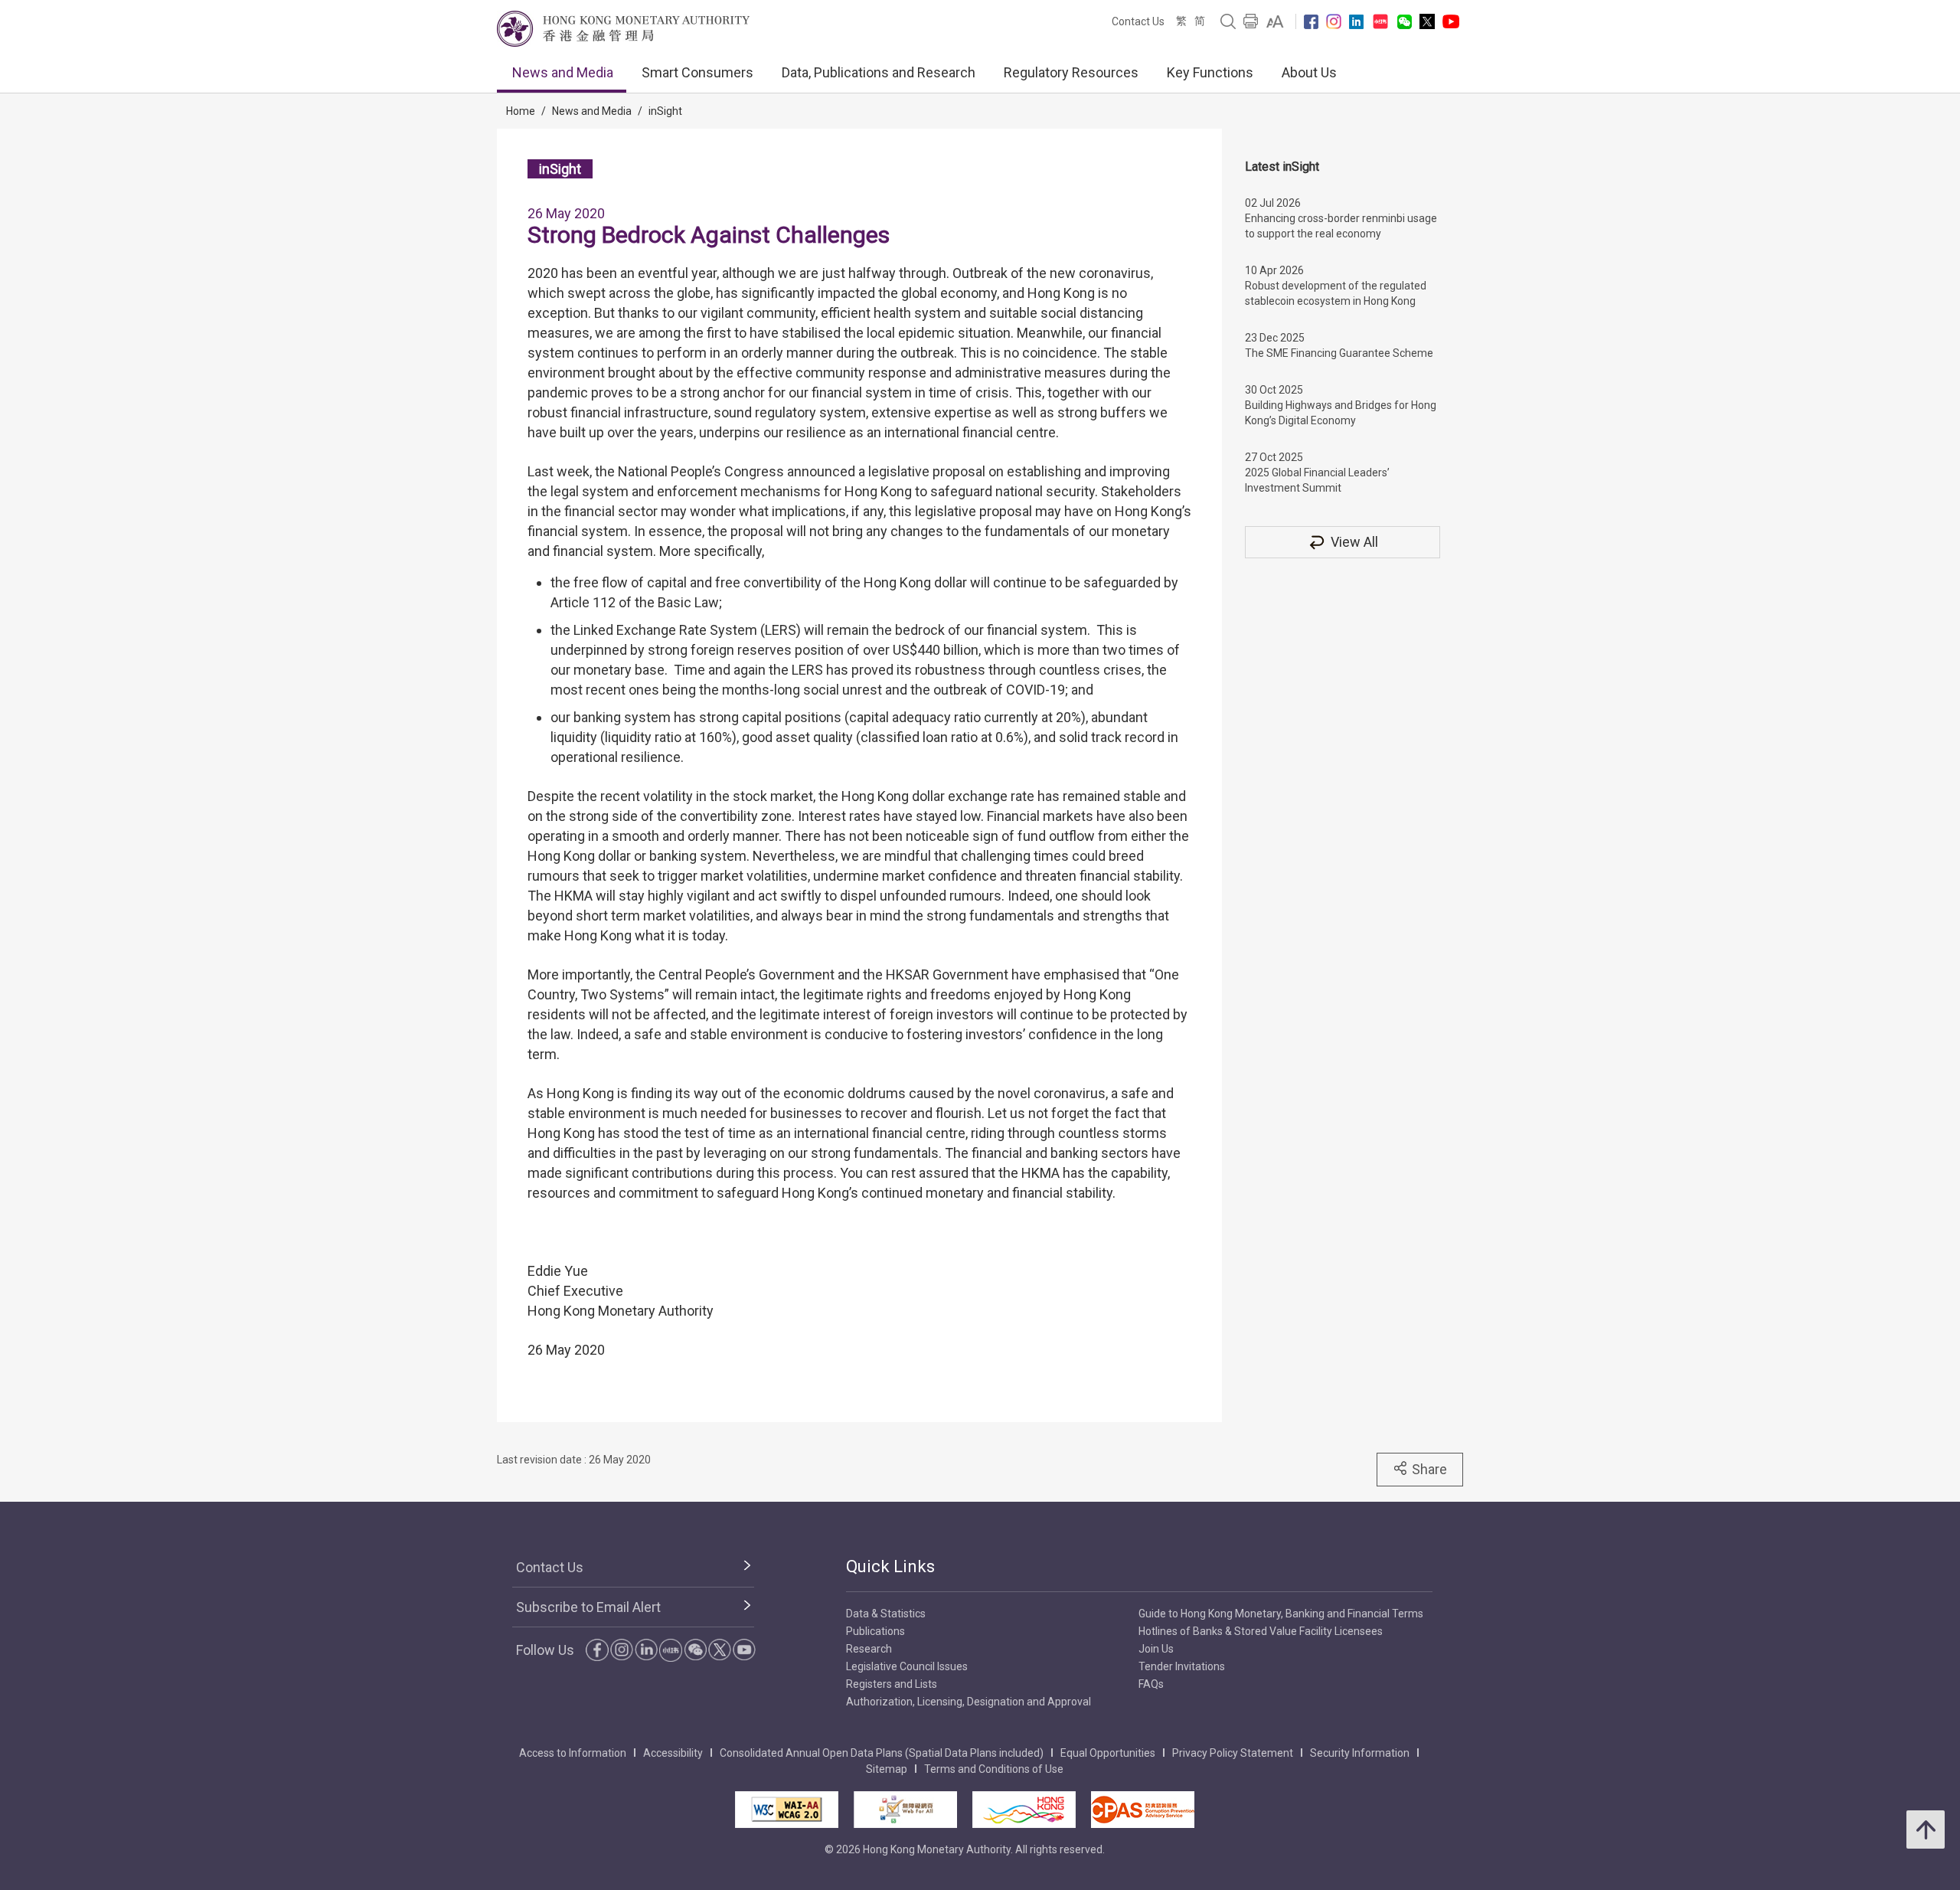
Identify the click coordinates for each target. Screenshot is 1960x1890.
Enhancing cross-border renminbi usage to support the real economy (1341, 226)
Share (1429, 1469)
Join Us (1156, 1649)
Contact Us (1138, 21)
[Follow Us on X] (1427, 21)
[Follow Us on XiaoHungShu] (671, 1650)
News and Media (563, 72)
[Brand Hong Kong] (1024, 1810)
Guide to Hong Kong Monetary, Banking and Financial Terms (1281, 1614)
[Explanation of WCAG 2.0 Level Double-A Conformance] (787, 1810)
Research (869, 1649)
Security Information (1360, 1753)
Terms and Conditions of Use (994, 1769)
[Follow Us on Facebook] (1311, 22)
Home (521, 111)
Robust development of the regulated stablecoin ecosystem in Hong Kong (1336, 293)
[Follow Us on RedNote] (1380, 21)
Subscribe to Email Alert (588, 1607)
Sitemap (887, 1769)
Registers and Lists (892, 1684)
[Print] (1251, 21)
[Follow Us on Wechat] (1405, 22)
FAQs (1151, 1684)
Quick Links (890, 1566)
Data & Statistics (886, 1614)
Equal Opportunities (1108, 1753)
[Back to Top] (1926, 1830)
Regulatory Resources (1071, 72)
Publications (875, 1631)
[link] (1275, 21)
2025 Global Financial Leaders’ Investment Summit (1317, 480)
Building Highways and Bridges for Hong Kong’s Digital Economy (1341, 413)
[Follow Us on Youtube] (1451, 21)
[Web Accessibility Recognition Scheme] (905, 1810)
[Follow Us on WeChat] (695, 1650)
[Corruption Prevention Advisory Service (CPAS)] (1143, 1810)
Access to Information (573, 1753)
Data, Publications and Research (879, 72)
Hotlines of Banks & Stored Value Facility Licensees (1261, 1631)
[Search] (1228, 21)
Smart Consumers (697, 72)
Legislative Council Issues (907, 1666)
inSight (665, 111)
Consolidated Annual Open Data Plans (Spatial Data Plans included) (882, 1753)
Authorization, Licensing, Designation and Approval (969, 1702)
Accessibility (673, 1753)
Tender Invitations (1182, 1666)
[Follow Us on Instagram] (1334, 21)
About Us (1309, 72)
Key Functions (1210, 72)
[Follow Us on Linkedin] (1356, 22)
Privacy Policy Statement (1233, 1753)
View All (1354, 542)
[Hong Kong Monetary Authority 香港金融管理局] (623, 29)
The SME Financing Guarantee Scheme (1339, 353)
